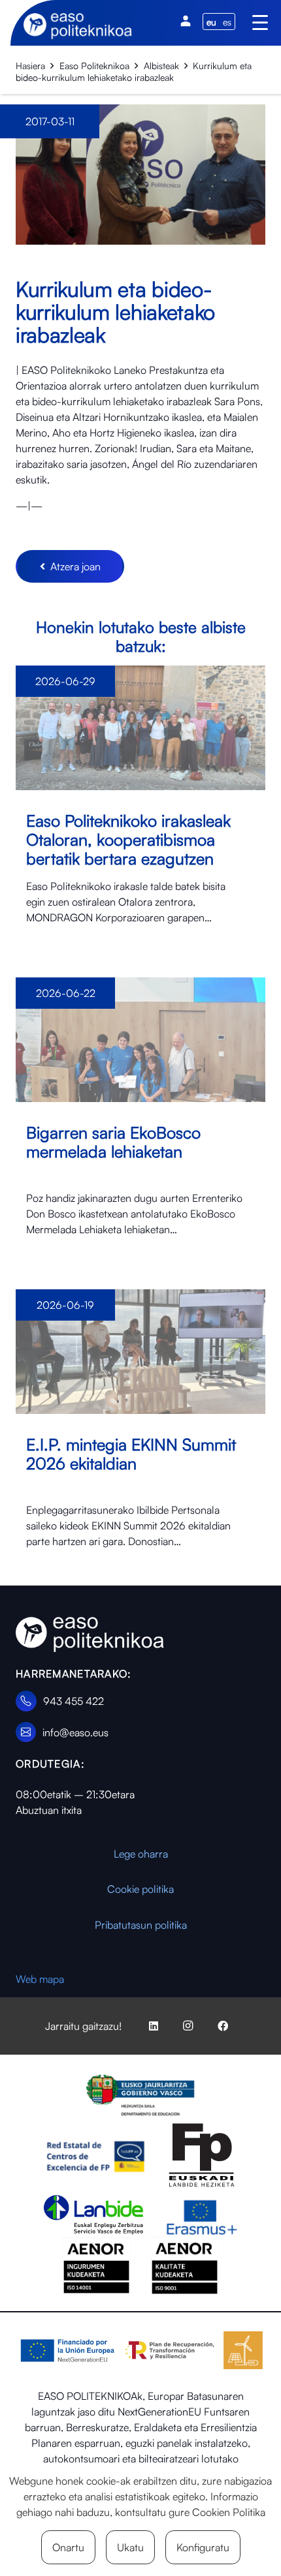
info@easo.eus (75, 1732)
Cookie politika (140, 1889)
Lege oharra (141, 1854)
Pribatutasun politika (141, 1925)
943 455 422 (74, 1701)
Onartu (68, 2547)
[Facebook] (223, 2026)
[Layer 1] (90, 1635)
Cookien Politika (229, 2512)
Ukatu (130, 2547)
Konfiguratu (203, 2547)
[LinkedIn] (154, 2026)
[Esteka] (140, 806)
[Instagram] (188, 2026)
